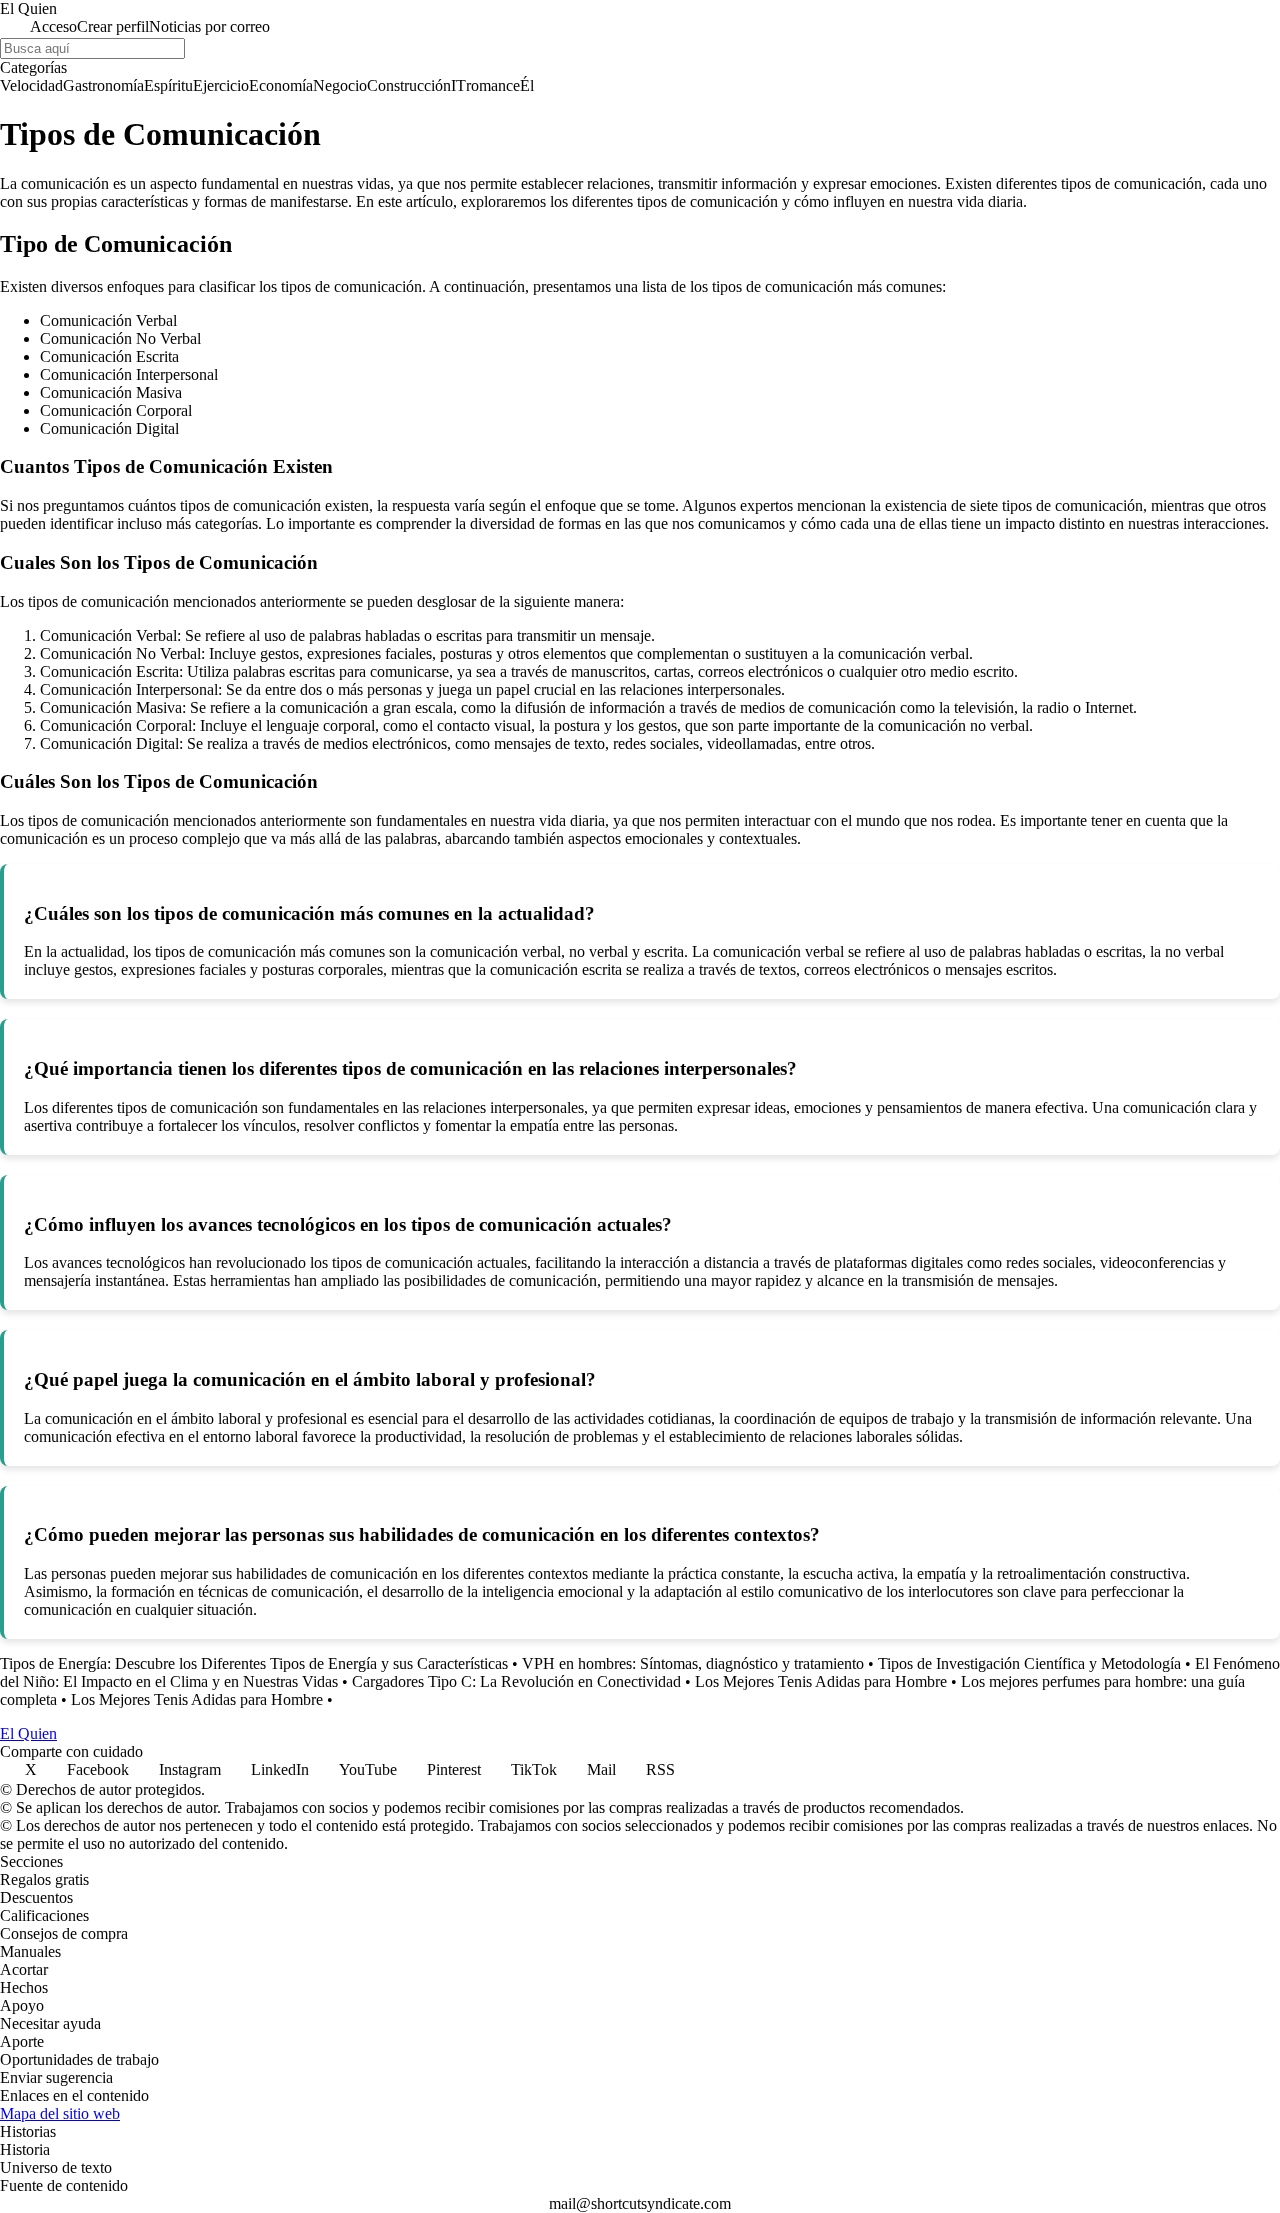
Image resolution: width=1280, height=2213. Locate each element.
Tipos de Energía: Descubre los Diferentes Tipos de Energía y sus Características (254, 1663)
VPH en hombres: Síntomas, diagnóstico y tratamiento (693, 1663)
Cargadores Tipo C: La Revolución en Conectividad (516, 1681)
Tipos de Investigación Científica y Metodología (1029, 1663)
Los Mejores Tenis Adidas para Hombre (821, 1681)
